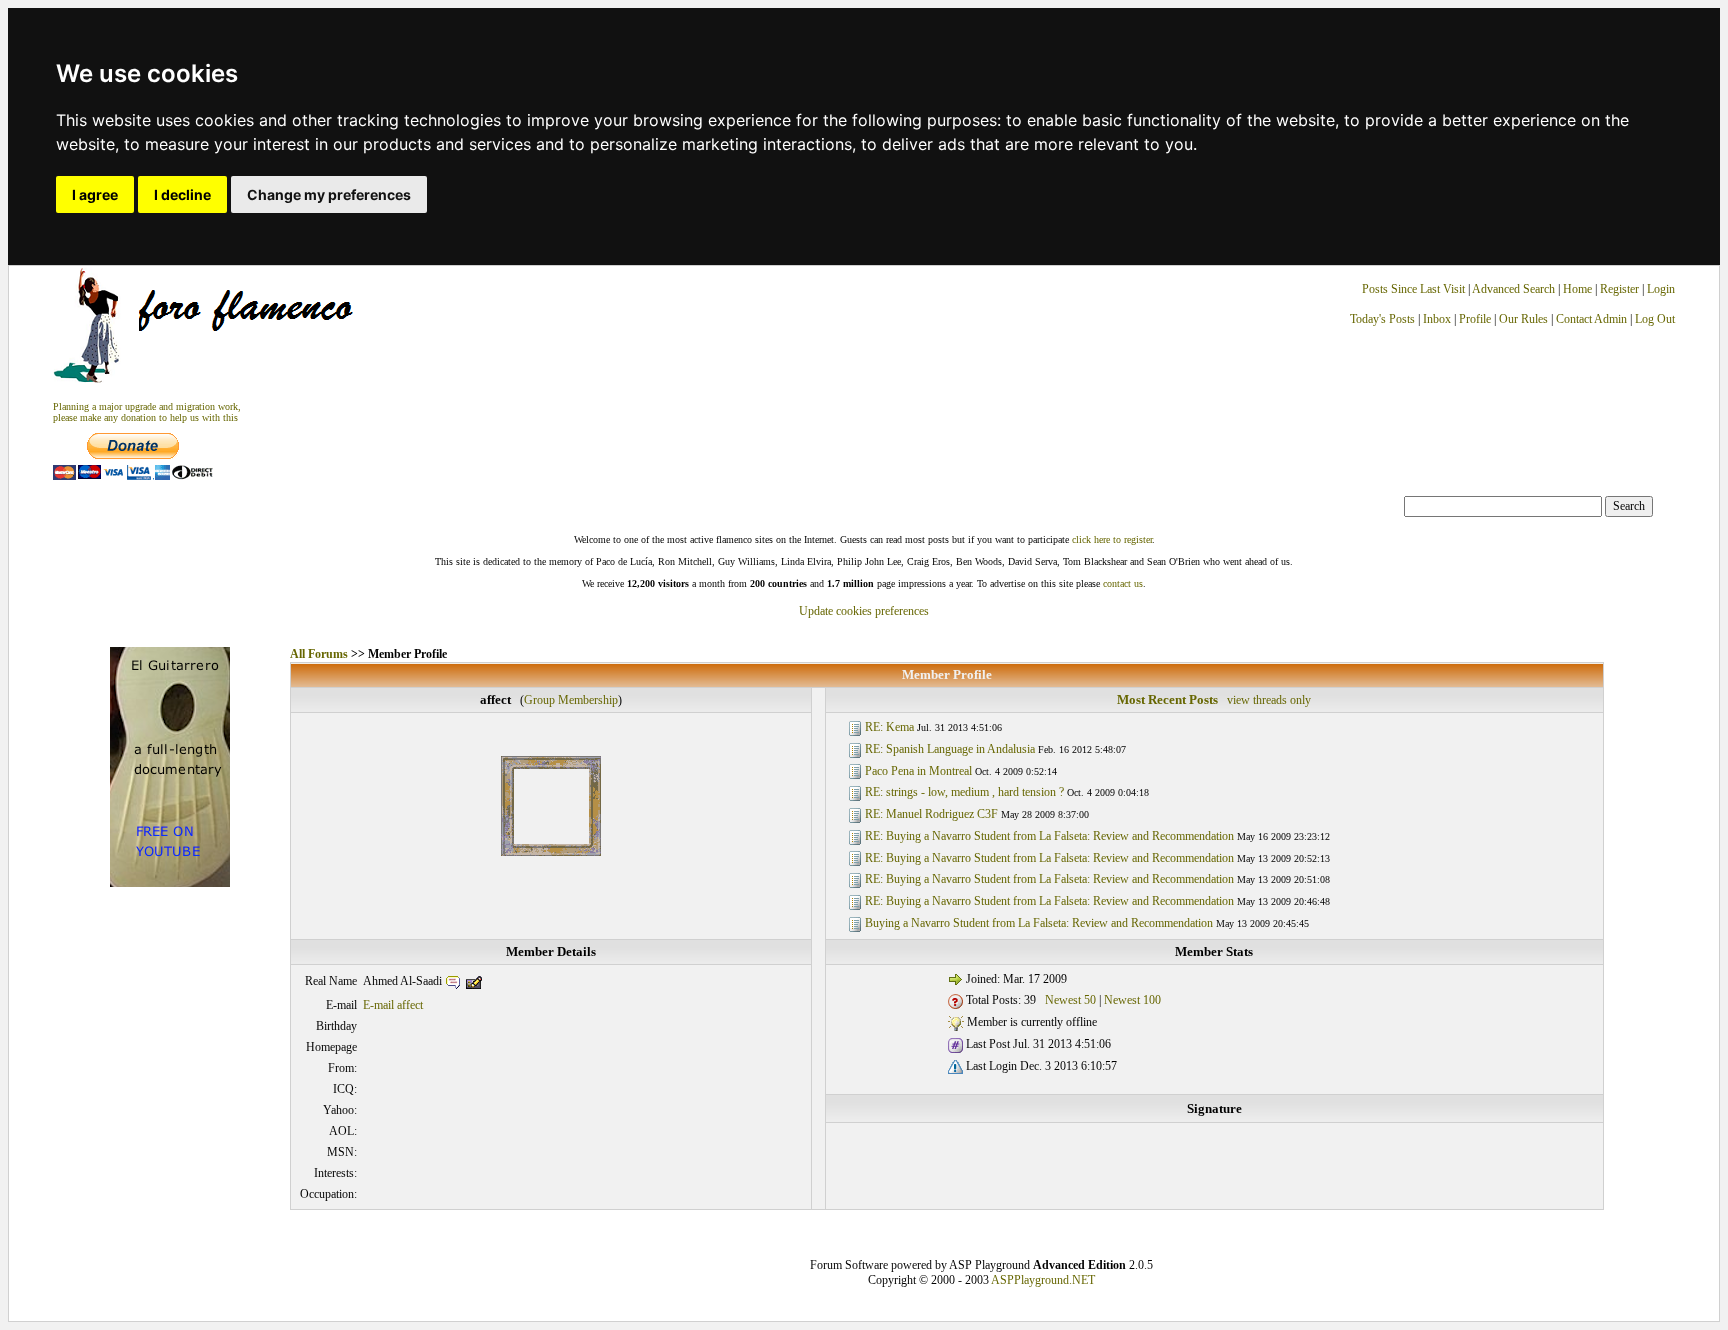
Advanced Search (1513, 289)
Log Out (1655, 319)
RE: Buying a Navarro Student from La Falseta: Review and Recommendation (1049, 836)
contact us (1123, 583)
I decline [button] (182, 194)
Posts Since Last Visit (1413, 289)
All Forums (319, 654)
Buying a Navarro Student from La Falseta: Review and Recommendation (1039, 923)
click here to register (1112, 539)
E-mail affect (393, 1005)
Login (1661, 289)
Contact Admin (1591, 319)
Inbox (1437, 319)
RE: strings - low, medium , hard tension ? (964, 792)
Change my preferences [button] (329, 194)
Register (1621, 289)
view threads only (1269, 700)
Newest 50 (1070, 1000)
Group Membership (571, 700)
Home (1577, 289)
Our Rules (1523, 319)
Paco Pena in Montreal (918, 771)
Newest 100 (1132, 1000)
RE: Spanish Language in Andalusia (950, 749)
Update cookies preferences (864, 611)
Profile (1475, 319)
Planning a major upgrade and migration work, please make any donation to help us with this (147, 412)
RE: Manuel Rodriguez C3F (931, 814)
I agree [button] (95, 194)
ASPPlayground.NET (1043, 1280)
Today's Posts (1382, 319)
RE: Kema (889, 727)
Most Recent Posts (1167, 699)
